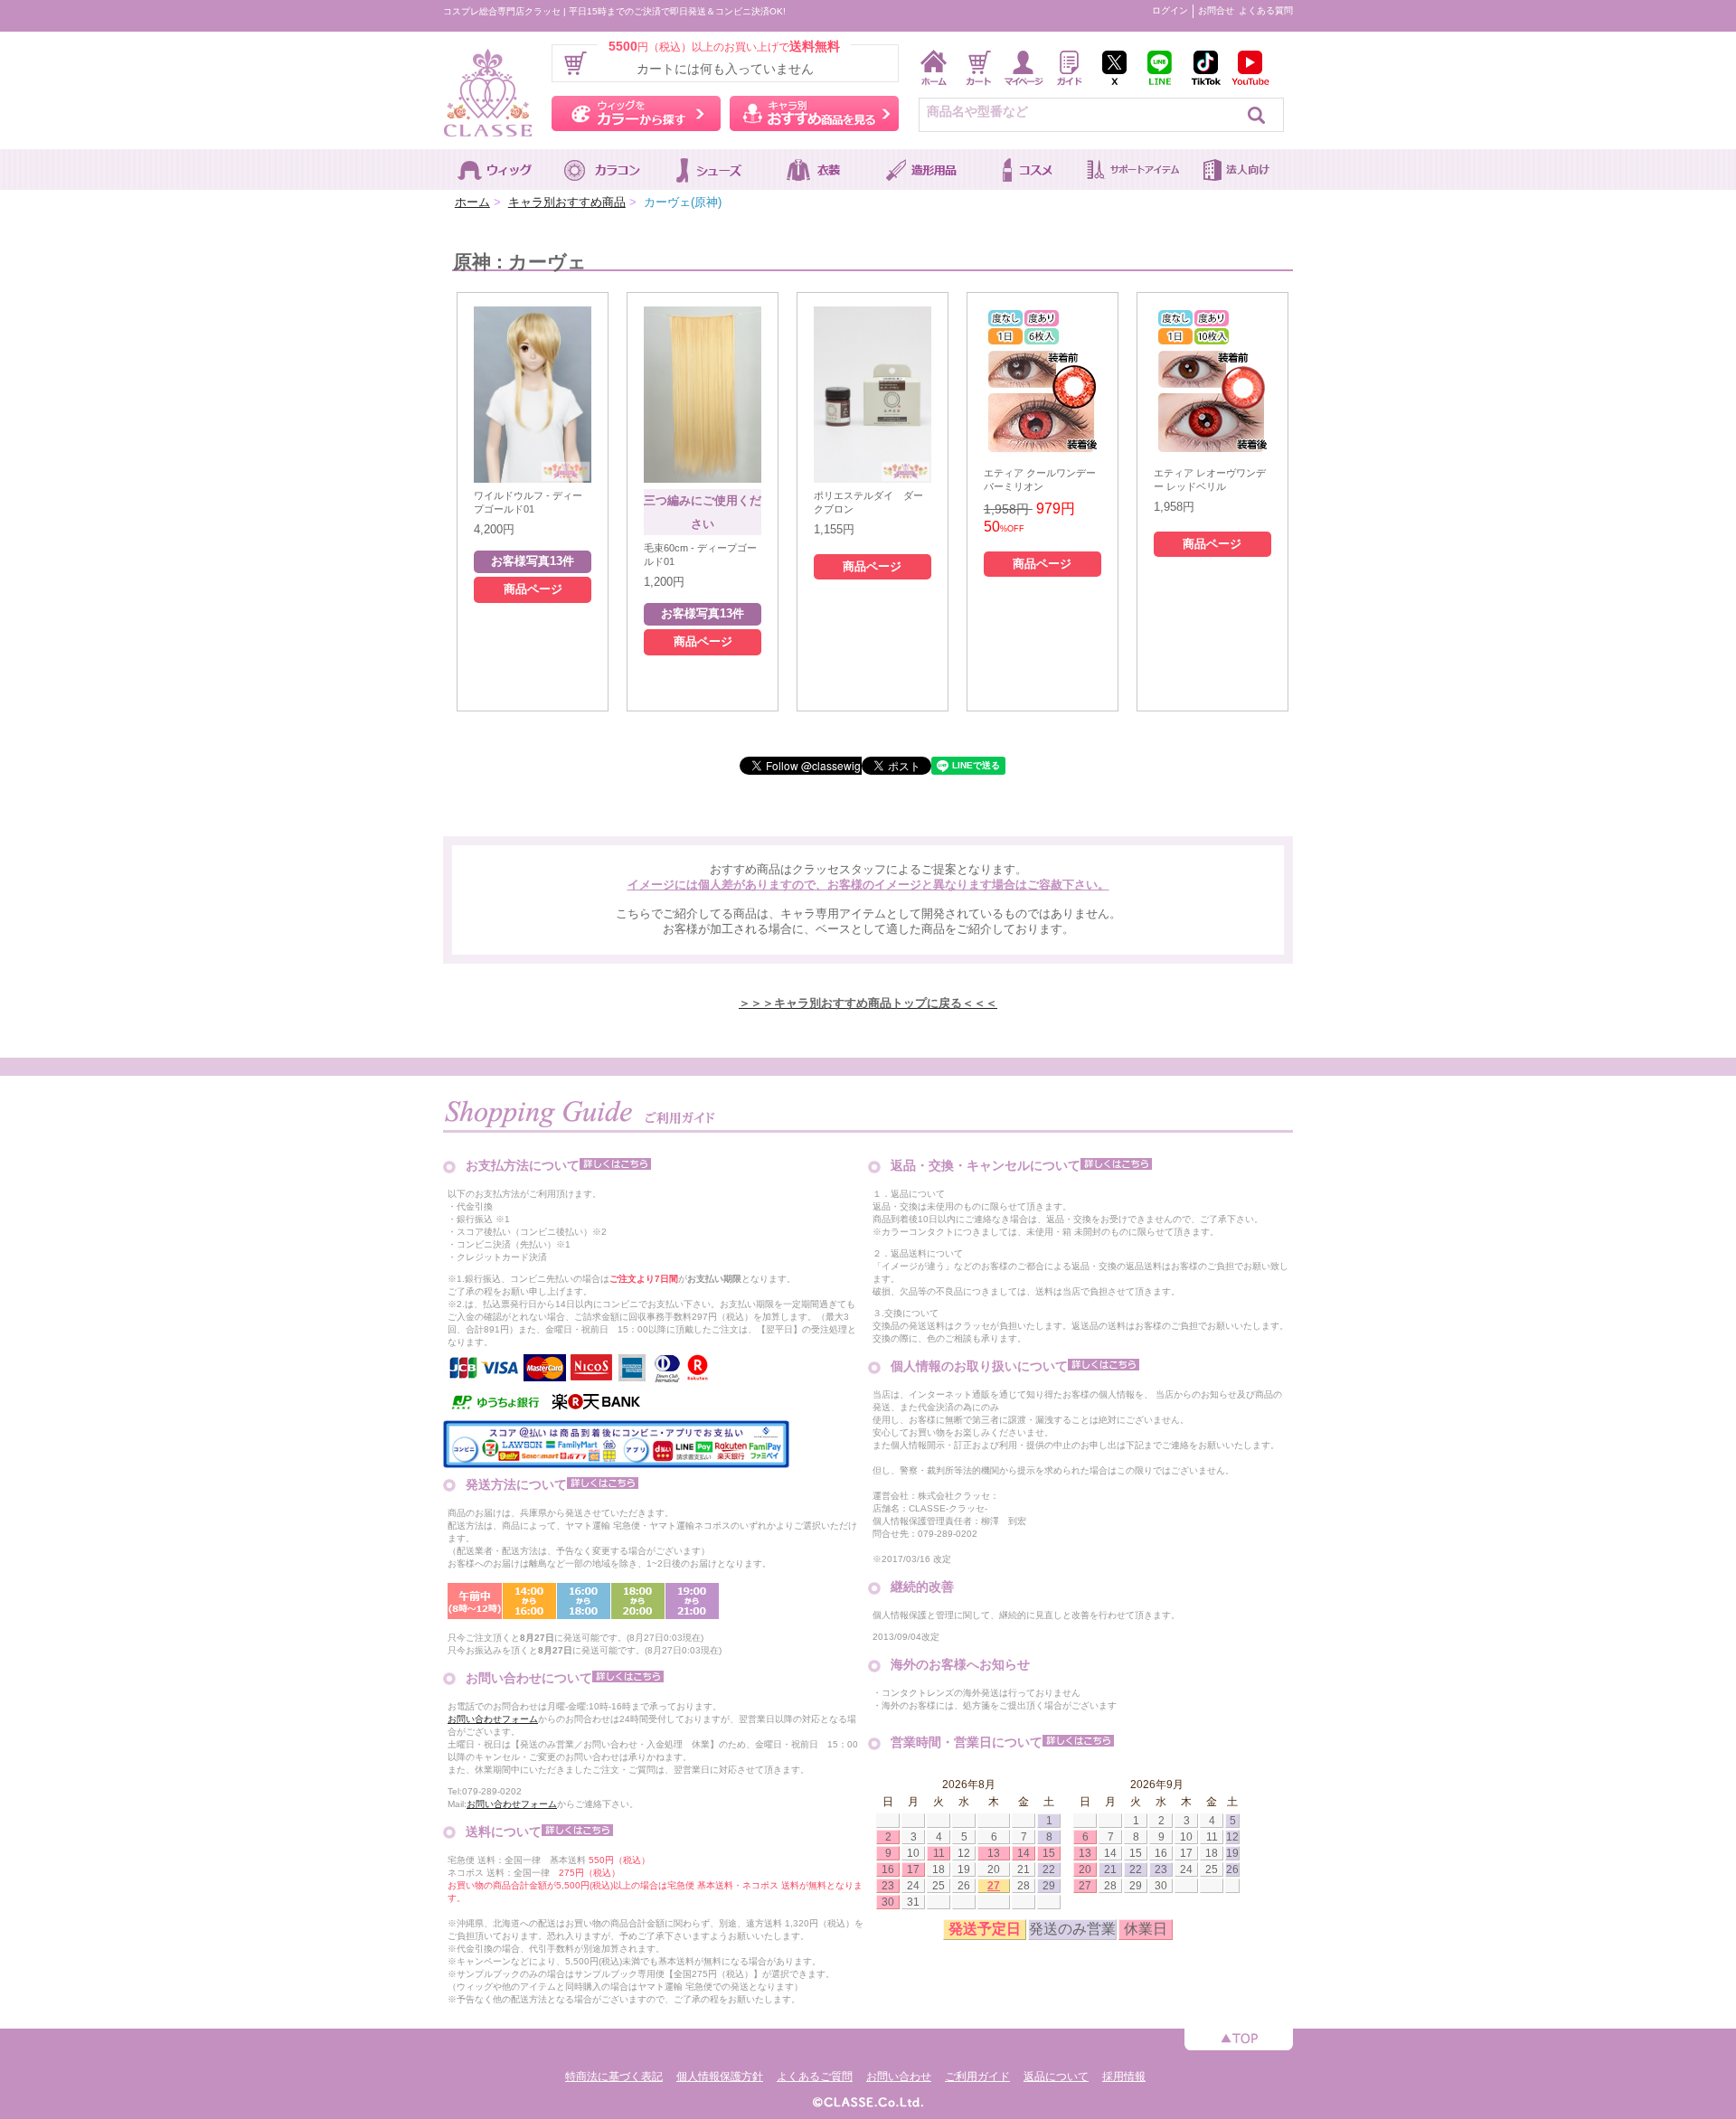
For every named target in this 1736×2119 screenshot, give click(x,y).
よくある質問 (1266, 10)
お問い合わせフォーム (493, 1719)
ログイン (1170, 10)
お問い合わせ (899, 2077)
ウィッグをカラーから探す (636, 113)
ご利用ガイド (977, 2077)
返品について (1056, 2077)
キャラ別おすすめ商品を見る (814, 113)
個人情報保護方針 (720, 2077)
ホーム (472, 202)
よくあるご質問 (815, 2077)
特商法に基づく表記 (614, 2077)
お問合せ (1216, 10)
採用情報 (1124, 2077)
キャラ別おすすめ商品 (567, 202)
